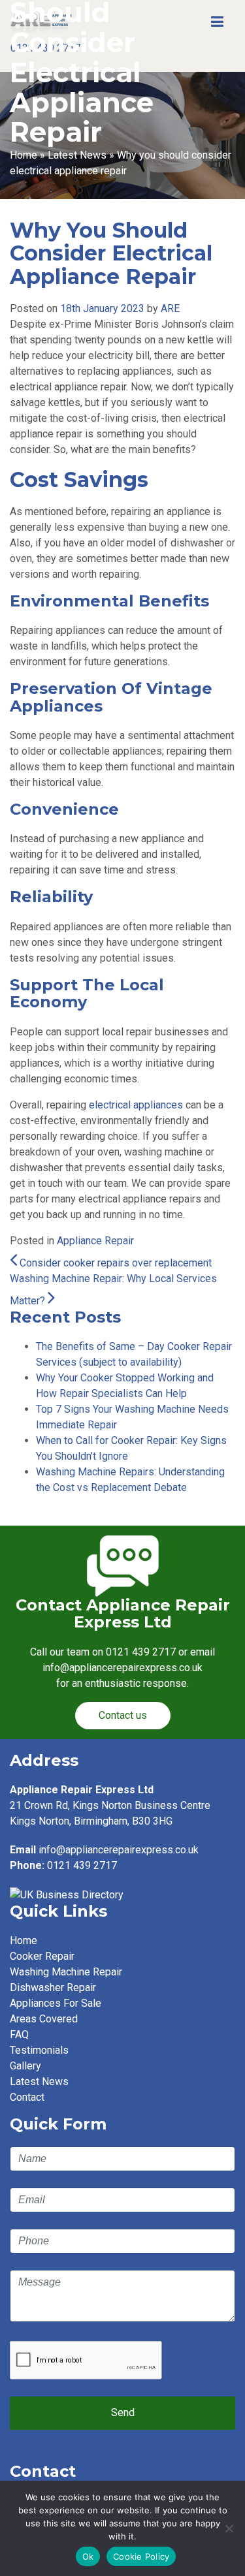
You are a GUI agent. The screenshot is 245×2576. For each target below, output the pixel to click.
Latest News (77, 155)
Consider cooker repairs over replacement (114, 1263)
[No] (229, 2528)
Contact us (123, 1715)
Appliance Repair (95, 1241)
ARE (170, 308)
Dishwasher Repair (53, 1987)
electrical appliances (136, 1105)
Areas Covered (44, 2019)
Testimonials (39, 2050)
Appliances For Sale (56, 2003)
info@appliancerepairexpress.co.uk (119, 1850)
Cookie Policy (141, 2556)
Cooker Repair (42, 1956)
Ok (88, 2556)
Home (24, 155)
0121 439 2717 (141, 1652)
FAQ (19, 2034)
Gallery (25, 2066)
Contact (27, 2097)
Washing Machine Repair (66, 1972)
